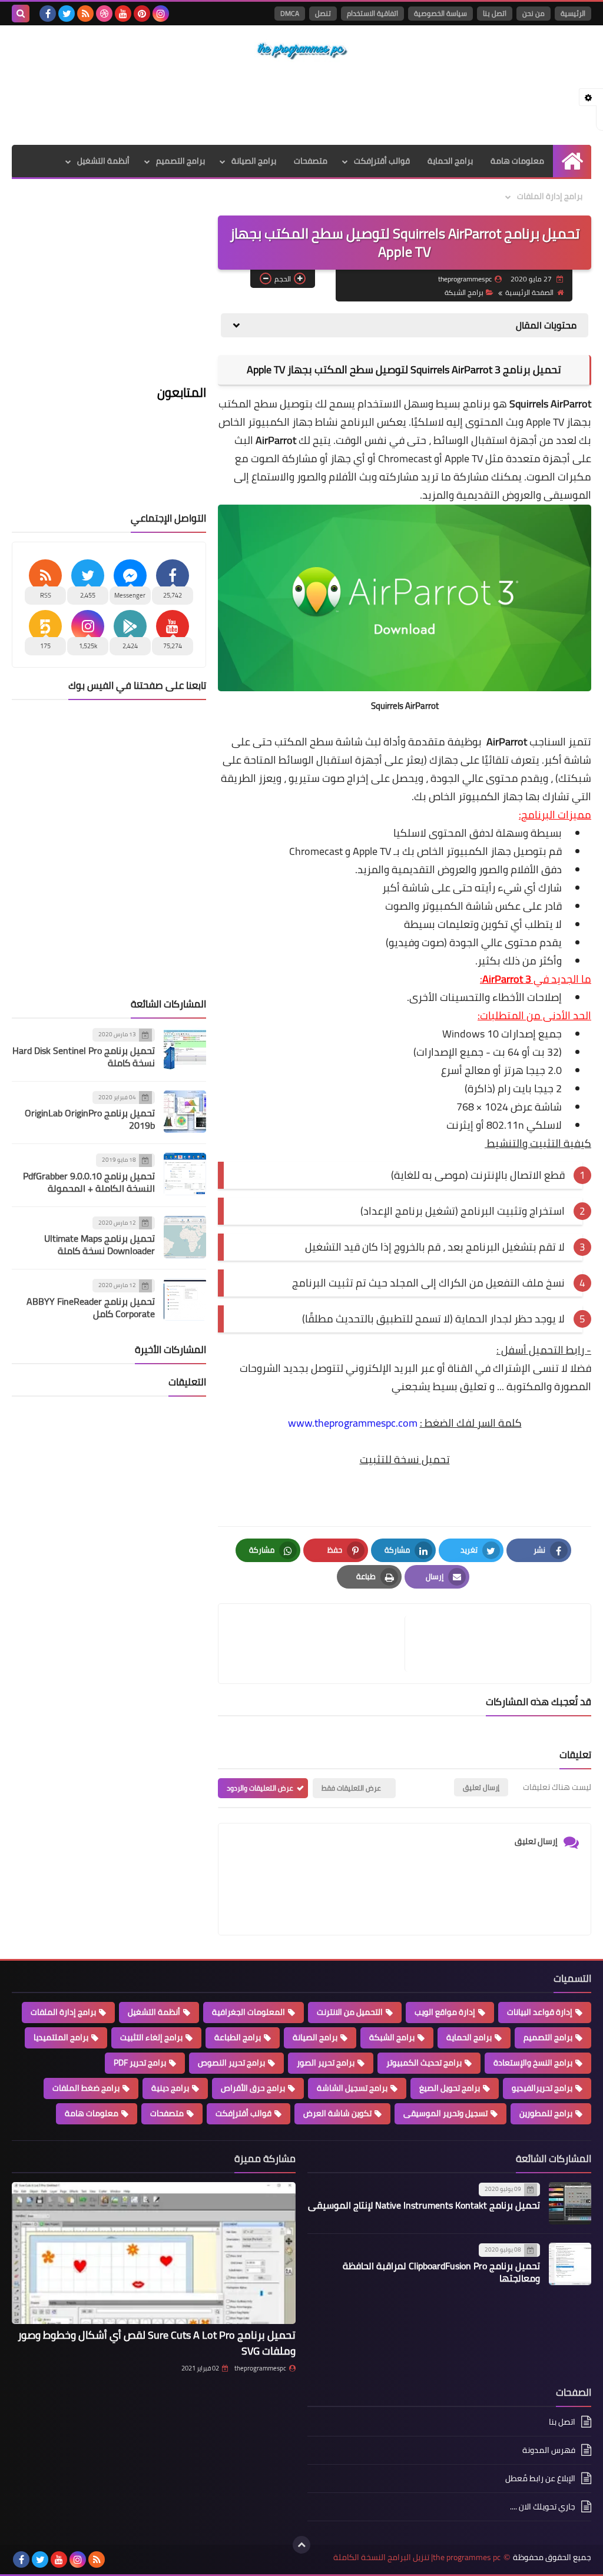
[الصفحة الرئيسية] (572, 161)
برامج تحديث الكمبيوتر (424, 2063)
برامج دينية (170, 2088)
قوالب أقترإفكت (382, 161)
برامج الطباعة (238, 2037)
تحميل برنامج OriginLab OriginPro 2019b (90, 1119)
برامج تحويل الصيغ (450, 2088)
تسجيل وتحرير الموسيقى (445, 2113)
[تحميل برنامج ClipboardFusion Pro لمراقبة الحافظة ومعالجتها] (570, 2264)
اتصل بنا (495, 13)
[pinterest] (142, 14)
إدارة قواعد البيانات (540, 2012)
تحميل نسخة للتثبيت (405, 1459)
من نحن (534, 13)
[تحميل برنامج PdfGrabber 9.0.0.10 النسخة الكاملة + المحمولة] (185, 1174)
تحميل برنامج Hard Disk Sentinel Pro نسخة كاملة (84, 1057)
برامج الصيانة (254, 161)
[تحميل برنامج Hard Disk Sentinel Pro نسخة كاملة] (185, 1049)
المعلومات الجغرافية (249, 2012)
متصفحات (311, 161)
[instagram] (161, 14)
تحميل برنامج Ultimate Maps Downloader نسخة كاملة (100, 1244)
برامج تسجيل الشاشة (352, 2088)
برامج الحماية (450, 161)
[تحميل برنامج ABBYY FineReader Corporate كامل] (185, 1299)
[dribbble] (104, 14)
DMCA (290, 13)
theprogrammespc (260, 2368)
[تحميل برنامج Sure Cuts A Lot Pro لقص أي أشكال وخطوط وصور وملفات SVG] (154, 2253)
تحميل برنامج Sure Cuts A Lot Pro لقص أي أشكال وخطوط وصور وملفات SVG (157, 2343)
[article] (317, 1644)
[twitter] (67, 14)
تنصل (323, 13)
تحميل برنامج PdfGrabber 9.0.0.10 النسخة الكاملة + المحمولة (89, 1182)
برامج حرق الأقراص (253, 2088)
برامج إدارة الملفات (550, 196)
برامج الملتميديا (61, 2037)
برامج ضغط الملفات (86, 2088)
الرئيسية (573, 13)
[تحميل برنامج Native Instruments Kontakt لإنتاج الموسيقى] (570, 2203)
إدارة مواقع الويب (445, 2012)
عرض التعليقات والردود (260, 1788)
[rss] (85, 14)
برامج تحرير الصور (326, 2063)
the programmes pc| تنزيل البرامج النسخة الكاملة (417, 2557)
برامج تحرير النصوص (231, 2063)
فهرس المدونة (549, 2450)
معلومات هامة (517, 161)
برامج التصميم (180, 161)
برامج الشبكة (464, 292)
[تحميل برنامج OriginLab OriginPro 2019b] (185, 1112)
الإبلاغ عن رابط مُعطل (540, 2478)
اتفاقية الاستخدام (372, 13)
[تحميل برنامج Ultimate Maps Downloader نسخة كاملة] (185, 1237)
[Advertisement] (301, 103)
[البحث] (21, 14)
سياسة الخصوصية (440, 13)
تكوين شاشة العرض (337, 2113)
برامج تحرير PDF (140, 2063)
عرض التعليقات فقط (351, 1788)
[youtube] (123, 14)
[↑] (301, 2545)
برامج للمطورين (546, 2113)
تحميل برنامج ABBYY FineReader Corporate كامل (91, 1307)
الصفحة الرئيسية (529, 292)
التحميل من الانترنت (350, 2012)
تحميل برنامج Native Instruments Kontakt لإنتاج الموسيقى (424, 2205)
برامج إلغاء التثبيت (151, 2037)
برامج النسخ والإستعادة (533, 2063)
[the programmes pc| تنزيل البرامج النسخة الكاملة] (301, 51)
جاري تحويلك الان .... (543, 2507)
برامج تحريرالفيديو (542, 2088)
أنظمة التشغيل (103, 161)
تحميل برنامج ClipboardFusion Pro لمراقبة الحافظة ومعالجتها (441, 2272)
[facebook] (48, 14)
